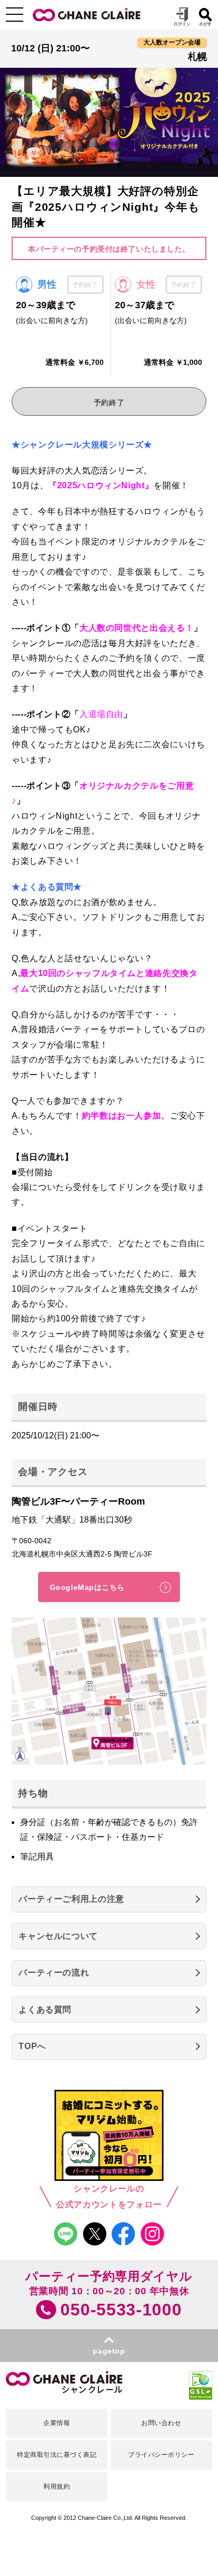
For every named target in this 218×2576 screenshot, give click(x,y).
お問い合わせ (161, 2423)
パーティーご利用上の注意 (71, 1899)
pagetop (109, 2351)
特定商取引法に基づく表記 (57, 2455)
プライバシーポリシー (161, 2455)
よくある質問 (45, 2010)
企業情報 (57, 2423)
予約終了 (109, 402)
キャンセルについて (58, 1936)
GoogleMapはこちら (87, 1587)
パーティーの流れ (54, 1973)
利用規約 (57, 2486)
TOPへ (32, 2046)
